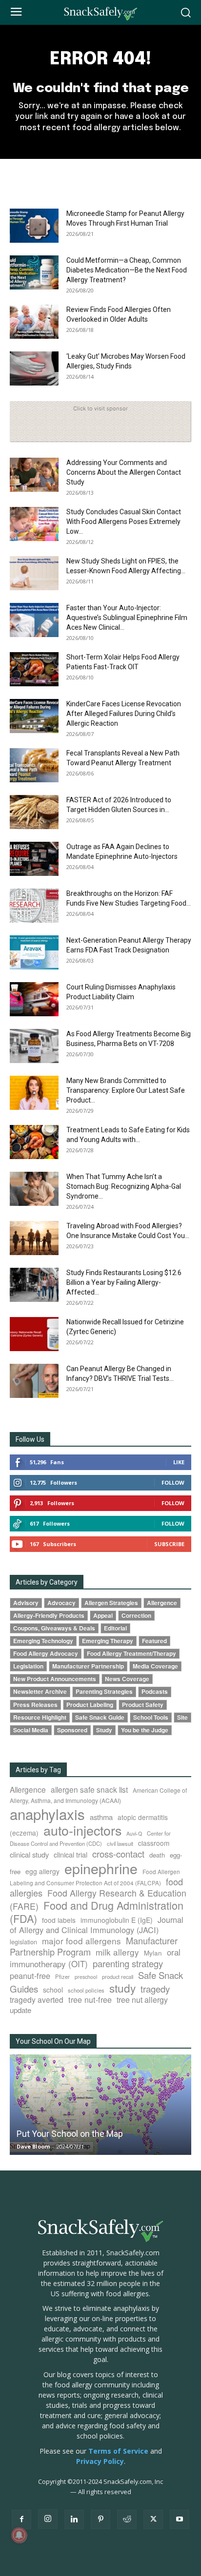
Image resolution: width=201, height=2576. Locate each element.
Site (182, 1717)
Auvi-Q (134, 1833)
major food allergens (81, 1941)
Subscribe (169, 1544)
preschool (86, 1977)
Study (104, 1730)
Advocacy (61, 1603)
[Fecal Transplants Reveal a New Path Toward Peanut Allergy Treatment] (34, 765)
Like (179, 1462)
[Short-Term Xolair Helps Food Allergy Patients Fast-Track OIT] (34, 669)
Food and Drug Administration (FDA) (97, 1912)
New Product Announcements (55, 1679)
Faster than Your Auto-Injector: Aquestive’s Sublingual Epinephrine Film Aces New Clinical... (127, 618)
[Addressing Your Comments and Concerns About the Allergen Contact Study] (34, 475)
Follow (173, 1482)
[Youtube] (180, 2519)
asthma (101, 1817)
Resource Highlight (40, 1717)
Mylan (153, 1953)
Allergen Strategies (111, 1603)
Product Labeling (90, 1705)
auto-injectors (82, 1830)
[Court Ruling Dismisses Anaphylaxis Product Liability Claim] (34, 999)
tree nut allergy (142, 2000)
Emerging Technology (43, 1641)
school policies (86, 1990)
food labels (59, 1920)
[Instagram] (48, 2519)
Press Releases (35, 1705)
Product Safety (143, 1705)
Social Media (31, 1730)
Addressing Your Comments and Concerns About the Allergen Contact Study (124, 472)
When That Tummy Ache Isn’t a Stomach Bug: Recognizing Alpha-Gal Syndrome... (124, 1186)
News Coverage (127, 1679)
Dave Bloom (33, 2146)
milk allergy (117, 1952)
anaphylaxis (47, 1814)
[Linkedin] (74, 2519)
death (157, 1855)
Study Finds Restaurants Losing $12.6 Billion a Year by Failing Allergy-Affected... (124, 1282)
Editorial (115, 1628)
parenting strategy (128, 1963)
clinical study (29, 1854)
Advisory (26, 1603)
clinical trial (70, 1854)
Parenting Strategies (104, 1692)
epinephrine (101, 1868)
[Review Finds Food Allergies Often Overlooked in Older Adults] (34, 322)
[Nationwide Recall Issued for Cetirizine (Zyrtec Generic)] (34, 1334)
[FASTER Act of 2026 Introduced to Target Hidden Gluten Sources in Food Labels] (34, 812)
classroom (154, 1843)
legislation (23, 1942)
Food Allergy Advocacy (46, 1654)
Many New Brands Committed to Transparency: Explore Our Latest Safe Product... (126, 1090)
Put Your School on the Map (70, 2134)
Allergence (162, 1603)
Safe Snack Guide (100, 1717)
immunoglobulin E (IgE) (117, 1920)
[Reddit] (127, 2519)
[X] (153, 2519)
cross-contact (118, 1854)
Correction (136, 1616)
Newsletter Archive (40, 1692)
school (53, 1990)
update (20, 2010)
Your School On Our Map (53, 2041)
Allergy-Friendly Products (49, 1616)
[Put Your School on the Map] (100, 2105)
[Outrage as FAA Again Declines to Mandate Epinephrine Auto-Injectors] (34, 859)
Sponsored (72, 1730)
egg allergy (42, 1871)
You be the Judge (145, 1730)
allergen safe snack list (89, 1789)
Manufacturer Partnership (88, 1666)
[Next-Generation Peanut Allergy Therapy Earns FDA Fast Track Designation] (34, 952)
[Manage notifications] (19, 2535)
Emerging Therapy (108, 1641)
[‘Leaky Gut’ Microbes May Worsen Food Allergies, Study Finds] (34, 368)
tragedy (155, 1989)
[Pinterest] (100, 2519)
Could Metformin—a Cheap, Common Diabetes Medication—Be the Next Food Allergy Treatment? (127, 270)
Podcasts (155, 1692)
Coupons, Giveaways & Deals (54, 1628)
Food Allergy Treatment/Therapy (131, 1654)
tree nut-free (90, 1999)
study (122, 1988)
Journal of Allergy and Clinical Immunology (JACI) (97, 1925)
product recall (118, 1976)
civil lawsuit (120, 1843)
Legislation (28, 1666)
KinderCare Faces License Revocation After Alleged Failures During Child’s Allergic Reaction (124, 714)
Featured (154, 1641)
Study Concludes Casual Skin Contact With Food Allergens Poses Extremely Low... (124, 522)
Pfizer (62, 1976)
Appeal (103, 1616)
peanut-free (30, 1976)
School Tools (151, 1717)
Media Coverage (155, 1666)
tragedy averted (37, 1999)
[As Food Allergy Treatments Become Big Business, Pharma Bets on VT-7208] (34, 1046)
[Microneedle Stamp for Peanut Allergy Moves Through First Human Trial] (34, 226)
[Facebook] (21, 2519)
